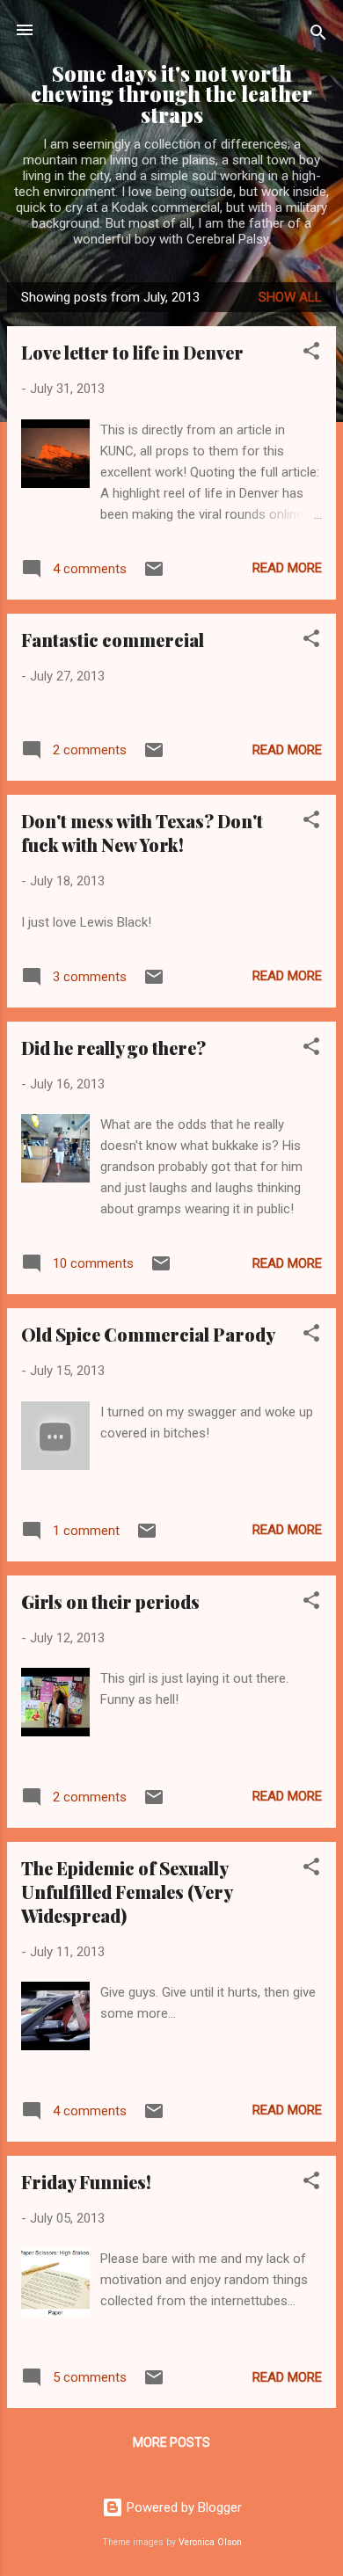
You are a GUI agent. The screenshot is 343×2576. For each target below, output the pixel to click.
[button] (311, 354)
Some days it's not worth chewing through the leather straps (171, 94)
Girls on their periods (110, 1601)
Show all (290, 297)
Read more (287, 568)
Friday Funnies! (86, 2182)
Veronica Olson (210, 2542)
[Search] (318, 36)
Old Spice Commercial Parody (148, 1334)
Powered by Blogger (182, 2507)
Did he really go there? (113, 1048)
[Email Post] (154, 575)
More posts (171, 2442)
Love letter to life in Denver (132, 352)
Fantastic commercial (113, 640)
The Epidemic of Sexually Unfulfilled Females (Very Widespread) (127, 1892)
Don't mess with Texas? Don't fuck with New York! (142, 833)
